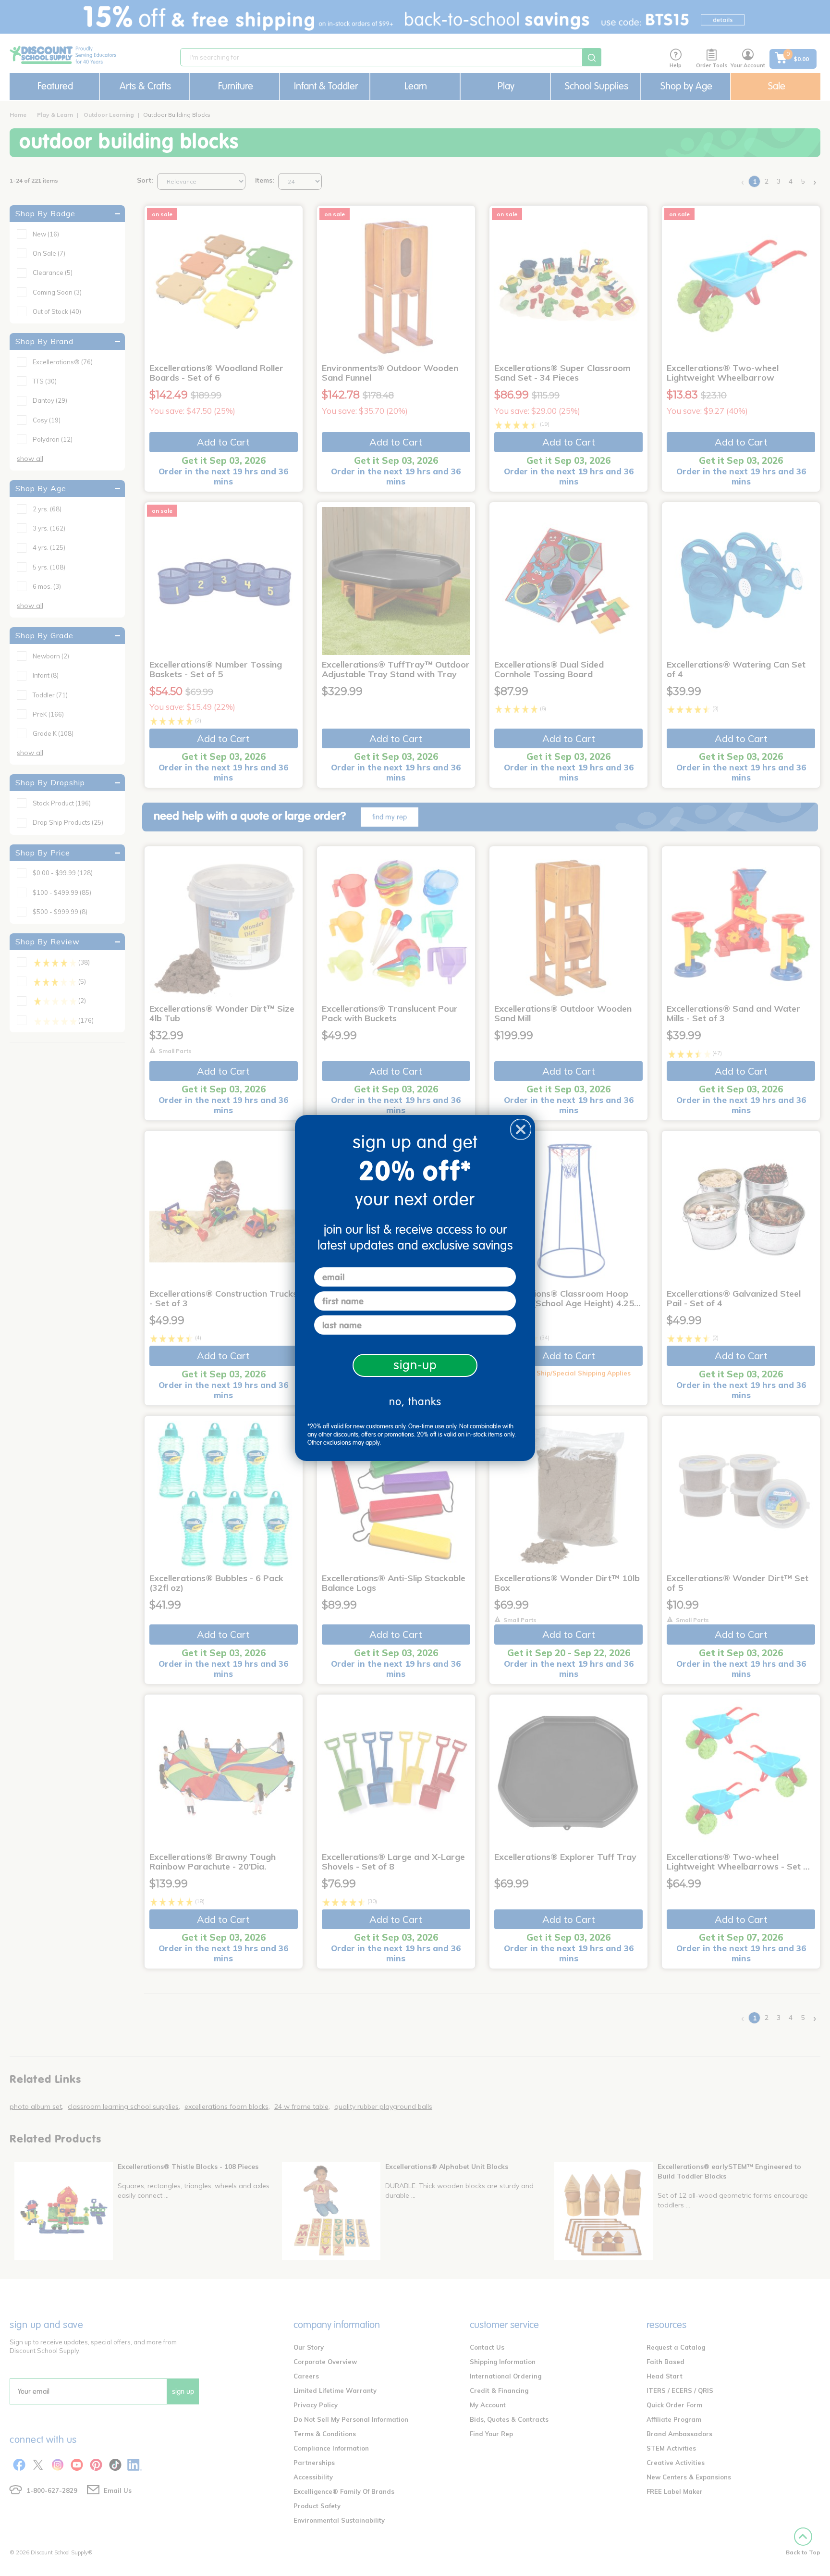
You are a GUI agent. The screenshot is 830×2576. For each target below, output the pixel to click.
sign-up (415, 1365)
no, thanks (415, 1402)
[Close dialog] (521, 1129)
